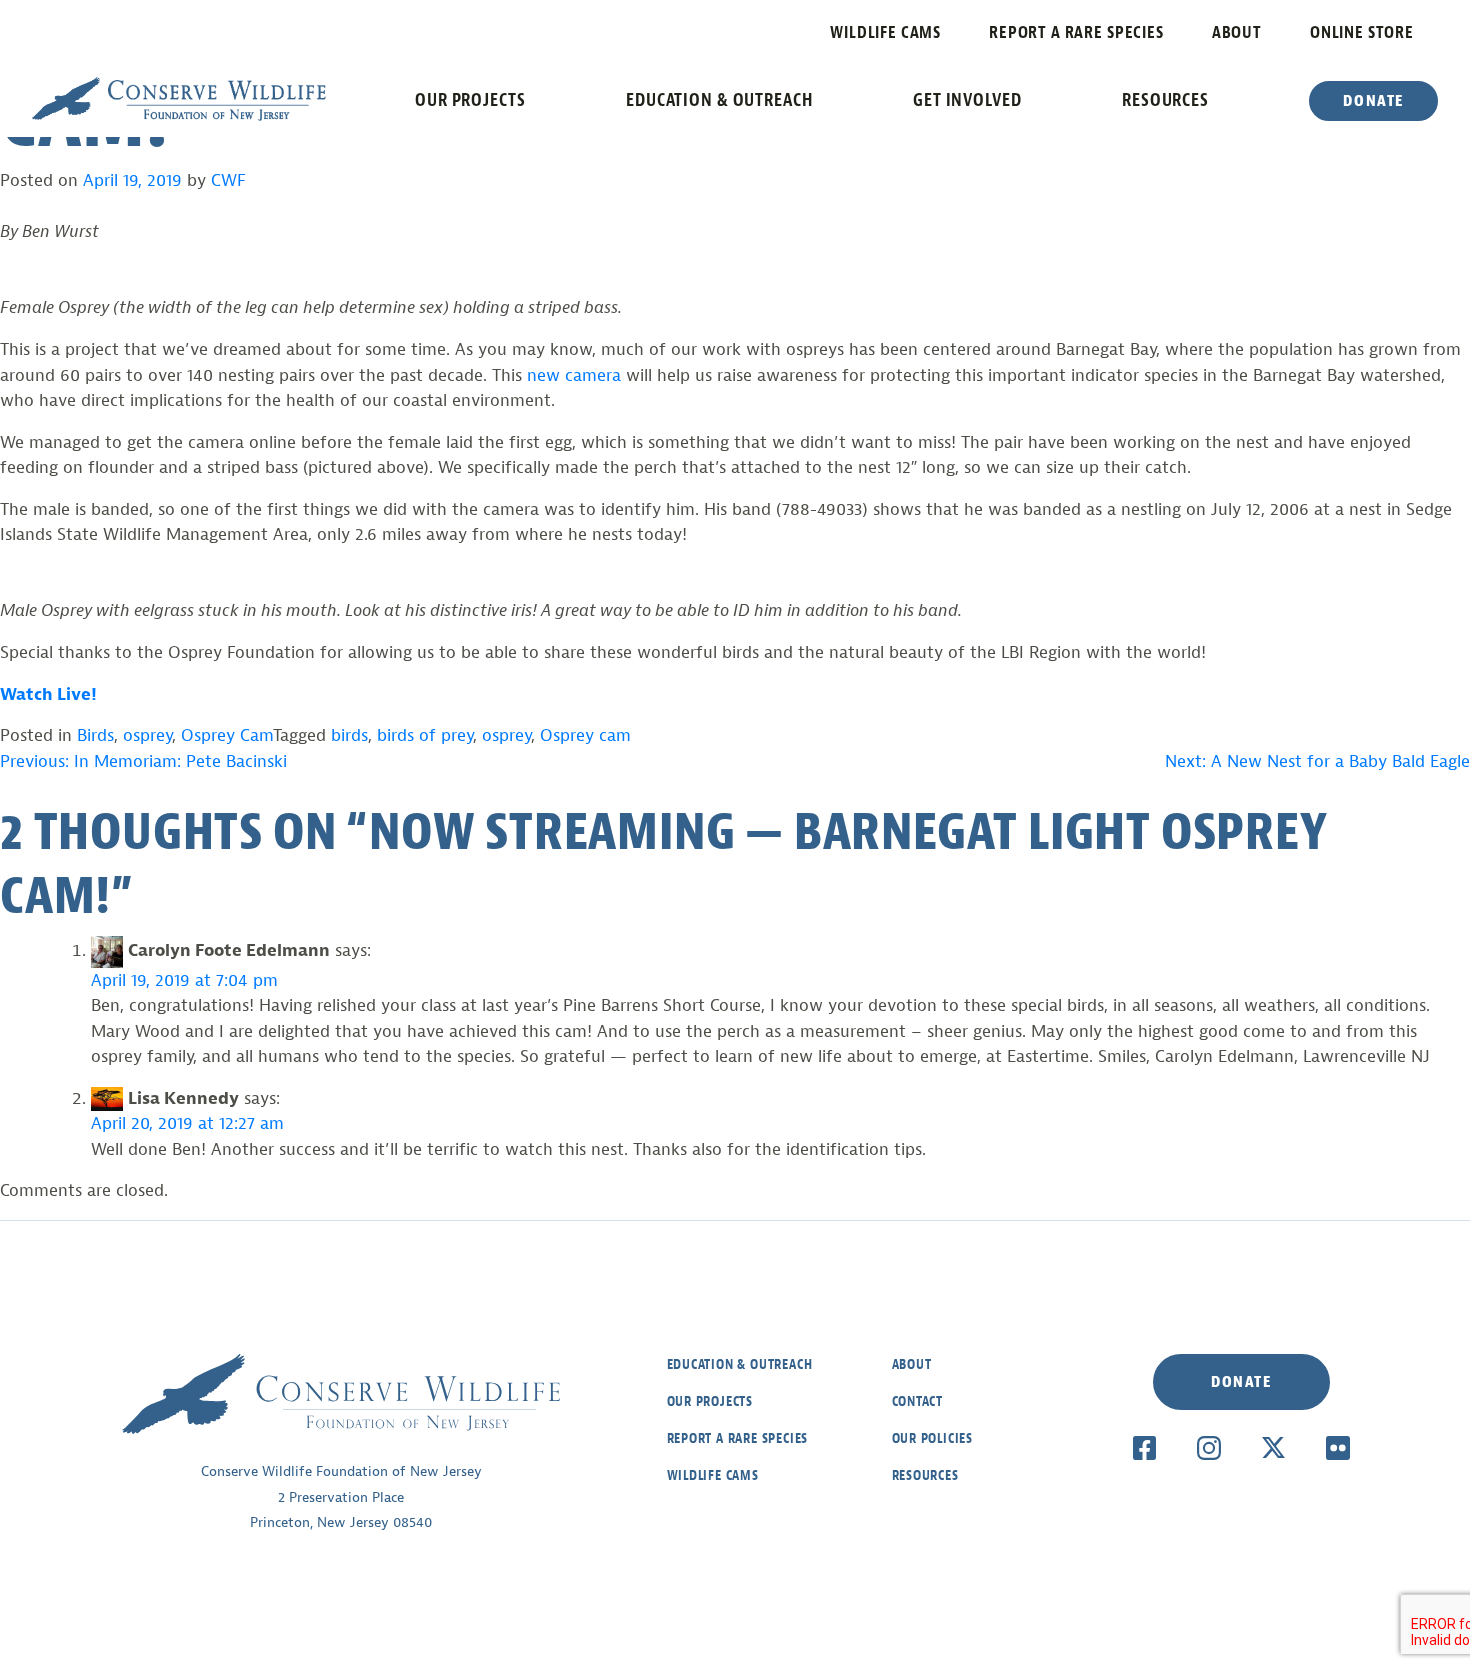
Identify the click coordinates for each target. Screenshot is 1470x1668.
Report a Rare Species (1076, 32)
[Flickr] (1337, 1447)
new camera (574, 375)
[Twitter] (1273, 1447)
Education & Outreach (719, 100)
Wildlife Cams (885, 32)
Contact (918, 1401)
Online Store (1362, 32)
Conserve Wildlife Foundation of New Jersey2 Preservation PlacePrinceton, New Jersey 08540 (341, 1497)
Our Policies (933, 1438)
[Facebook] (1144, 1447)
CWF (228, 180)
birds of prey (425, 735)
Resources (1165, 100)
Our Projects (470, 100)
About (1237, 32)
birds (349, 735)
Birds (95, 735)
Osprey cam (585, 735)
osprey (147, 735)
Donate (1373, 101)
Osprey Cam (227, 735)
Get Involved (967, 100)
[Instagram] (1208, 1447)
